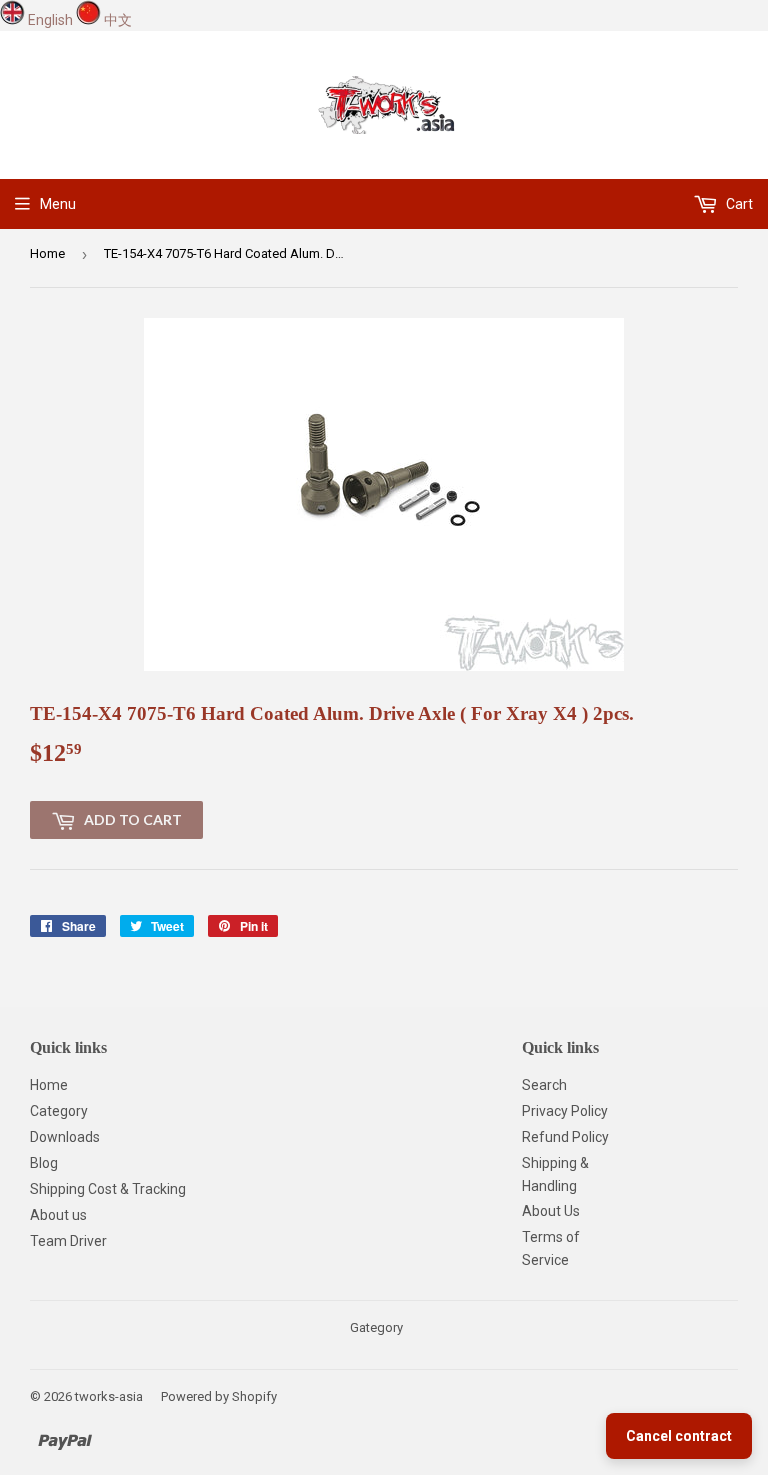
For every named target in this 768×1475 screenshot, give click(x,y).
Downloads (65, 1137)
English (50, 20)
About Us (551, 1211)
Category (59, 1111)
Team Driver (68, 1241)
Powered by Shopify (219, 1396)
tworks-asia (109, 1396)
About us (58, 1215)
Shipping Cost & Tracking (108, 1189)
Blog (44, 1163)
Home (47, 253)
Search (544, 1085)
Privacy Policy (565, 1111)
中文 (118, 20)
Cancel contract (679, 1436)
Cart (738, 204)
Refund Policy (565, 1137)
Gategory (376, 1327)
